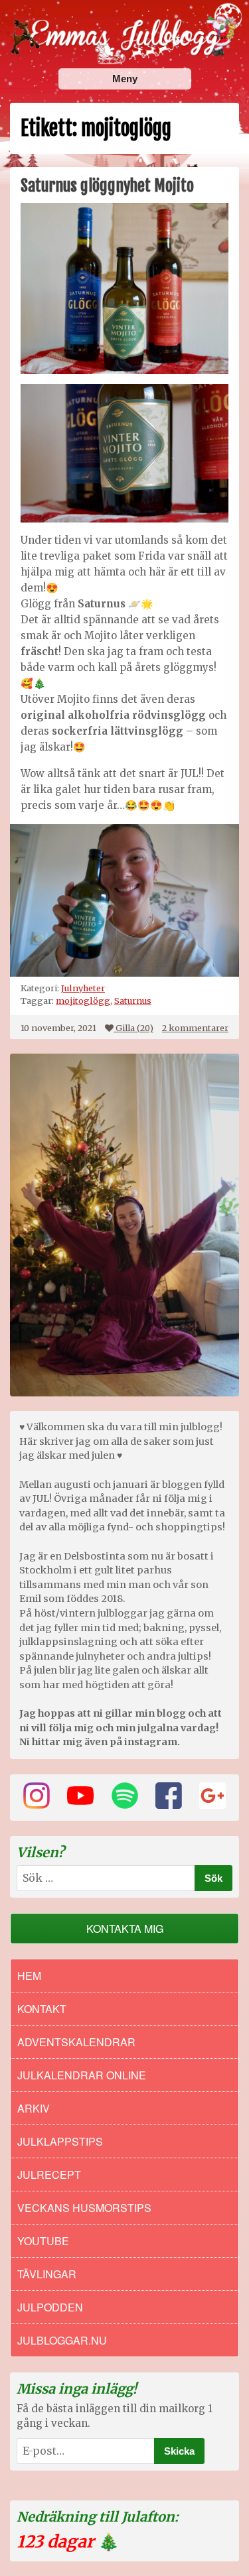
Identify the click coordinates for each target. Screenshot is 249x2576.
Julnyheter (83, 988)
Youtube (43, 2241)
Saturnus (133, 1001)
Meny (125, 79)
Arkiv (34, 2108)
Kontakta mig (125, 1929)
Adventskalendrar (76, 2042)
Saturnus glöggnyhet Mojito (107, 186)
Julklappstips (60, 2141)
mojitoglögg (83, 1001)
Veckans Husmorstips (84, 2208)
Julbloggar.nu (62, 2340)
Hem (29, 1976)
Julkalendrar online (82, 2075)
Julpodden (50, 2307)
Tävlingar (47, 2274)
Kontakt (42, 2009)
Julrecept (49, 2175)
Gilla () (134, 1028)
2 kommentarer (195, 1028)
